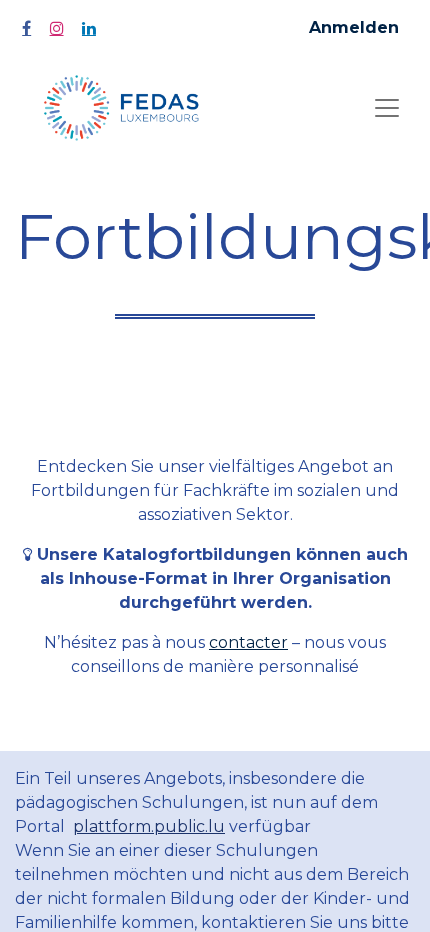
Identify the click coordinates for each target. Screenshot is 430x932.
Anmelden (354, 27)
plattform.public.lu (149, 826)
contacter (248, 642)
